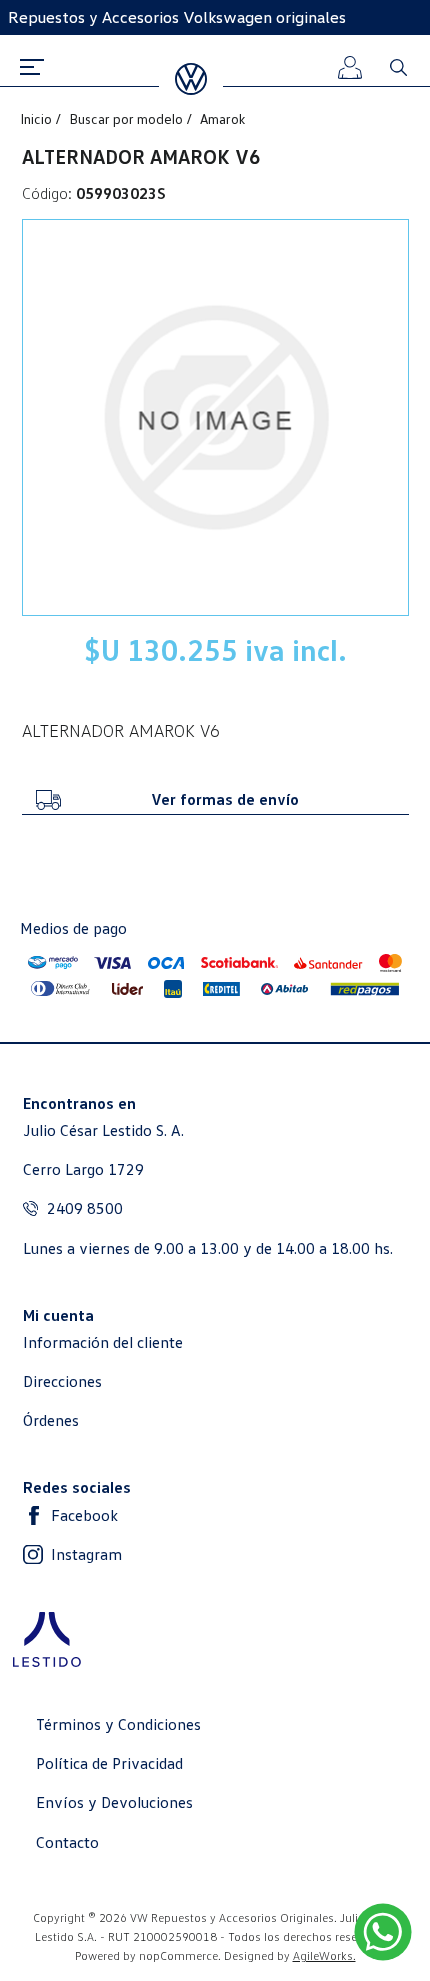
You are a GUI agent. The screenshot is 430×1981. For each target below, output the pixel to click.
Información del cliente (103, 1342)
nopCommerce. (180, 1955)
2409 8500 (85, 1208)
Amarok (222, 119)
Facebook (84, 1515)
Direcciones (62, 1381)
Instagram (86, 1554)
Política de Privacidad (109, 1763)
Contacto (67, 1842)
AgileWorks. (324, 1955)
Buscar (398, 67)
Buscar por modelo (127, 119)
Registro (378, 232)
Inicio (37, 119)
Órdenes (51, 1420)
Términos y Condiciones (118, 1724)
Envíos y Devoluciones (114, 1802)
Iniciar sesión (378, 156)
